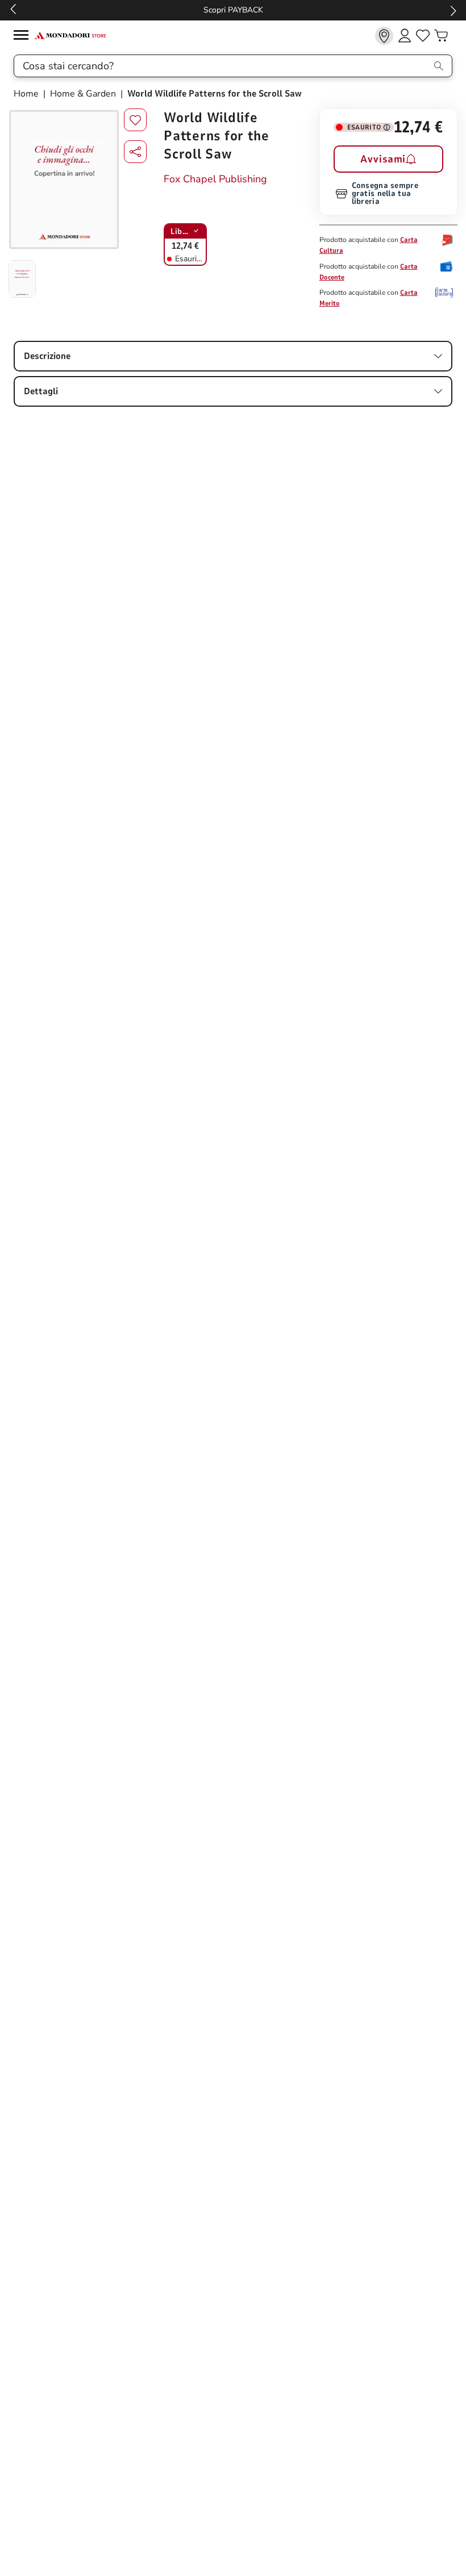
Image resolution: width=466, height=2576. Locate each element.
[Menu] (24, 37)
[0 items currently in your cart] (441, 36)
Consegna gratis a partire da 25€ (238, 10)
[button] (135, 152)
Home (27, 94)
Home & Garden (83, 94)
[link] (384, 36)
